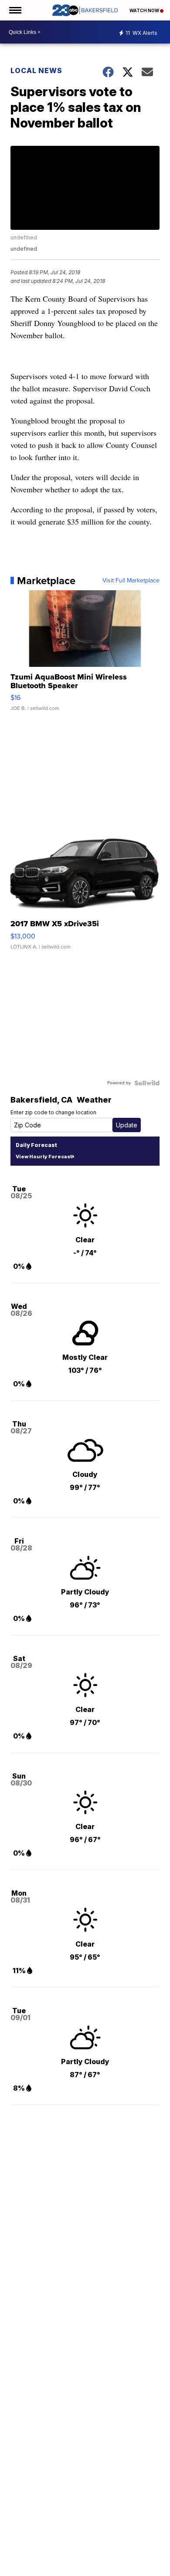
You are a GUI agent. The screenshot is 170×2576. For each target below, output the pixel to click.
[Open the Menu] (15, 10)
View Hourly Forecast (44, 1157)
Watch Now (145, 10)
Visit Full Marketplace (131, 581)
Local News (36, 71)
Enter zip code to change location (53, 1112)
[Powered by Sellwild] (147, 1083)
